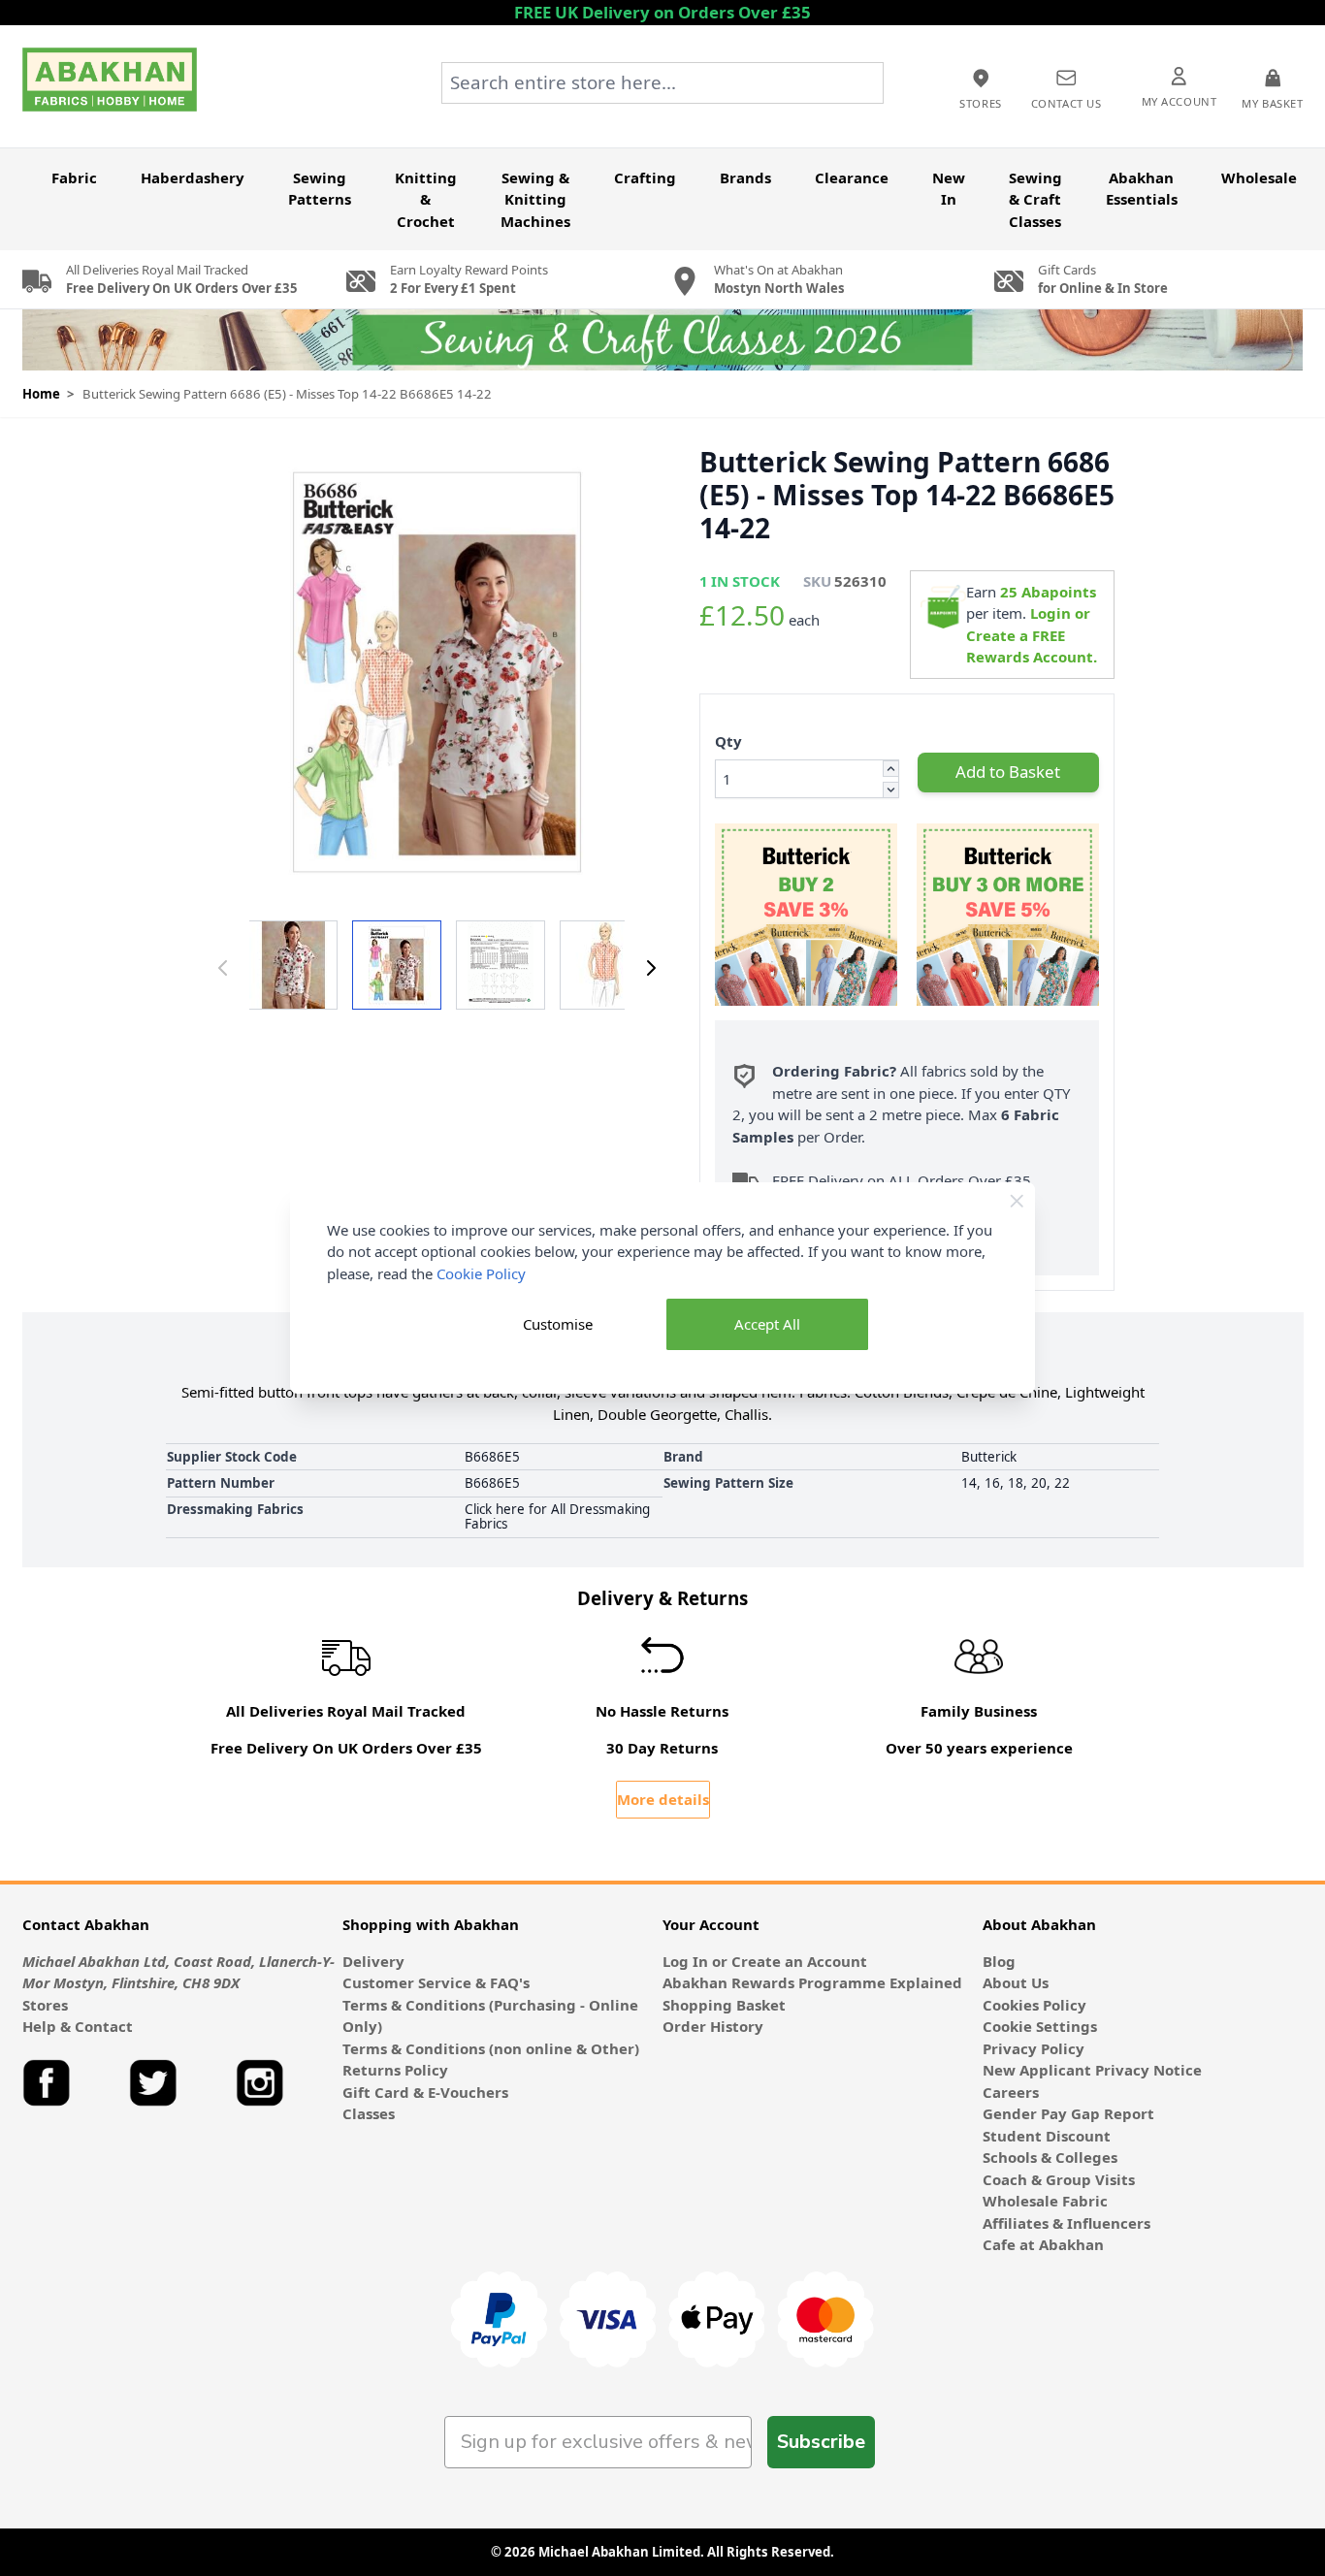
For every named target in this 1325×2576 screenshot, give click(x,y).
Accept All (767, 1324)
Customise (558, 1324)
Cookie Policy (481, 1273)
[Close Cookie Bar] (1017, 1201)
